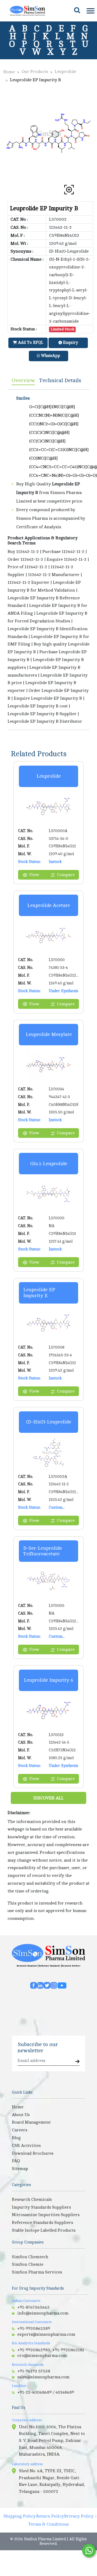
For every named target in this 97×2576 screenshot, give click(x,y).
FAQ (16, 2161)
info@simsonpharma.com (43, 2313)
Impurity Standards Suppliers (41, 2207)
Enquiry (70, 343)
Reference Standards (49, 1966)
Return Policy (50, 2516)
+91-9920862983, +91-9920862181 (51, 2350)
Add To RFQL (30, 343)
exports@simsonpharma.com (46, 2334)
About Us (21, 2115)
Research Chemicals (27, 1966)
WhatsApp (50, 356)
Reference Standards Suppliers (42, 2223)
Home (9, 72)
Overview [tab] (23, 380)
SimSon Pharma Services (37, 2272)
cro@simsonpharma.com (42, 2356)
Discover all (48, 1798)
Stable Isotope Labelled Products (44, 2230)
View (34, 875)
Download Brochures (33, 2153)
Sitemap (20, 2169)
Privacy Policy (79, 2516)
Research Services (71, 1966)
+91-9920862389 (34, 2328)
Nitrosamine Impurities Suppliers (46, 2215)
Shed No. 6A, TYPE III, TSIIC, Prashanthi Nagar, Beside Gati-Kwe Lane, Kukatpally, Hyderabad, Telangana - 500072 (52, 2481)
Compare (66, 875)
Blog (16, 2138)
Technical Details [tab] (60, 380)
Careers (20, 2130)
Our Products (35, 72)
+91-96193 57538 (34, 2371)
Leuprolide (65, 72)
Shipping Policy (20, 2516)
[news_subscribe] (77, 2062)
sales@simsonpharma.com (43, 2377)
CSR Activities (26, 2146)
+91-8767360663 (33, 2307)
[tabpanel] (48, 560)
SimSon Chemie (28, 2264)
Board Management (31, 2122)
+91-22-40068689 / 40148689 (46, 2392)
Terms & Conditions (48, 2524)
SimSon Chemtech (30, 2257)
